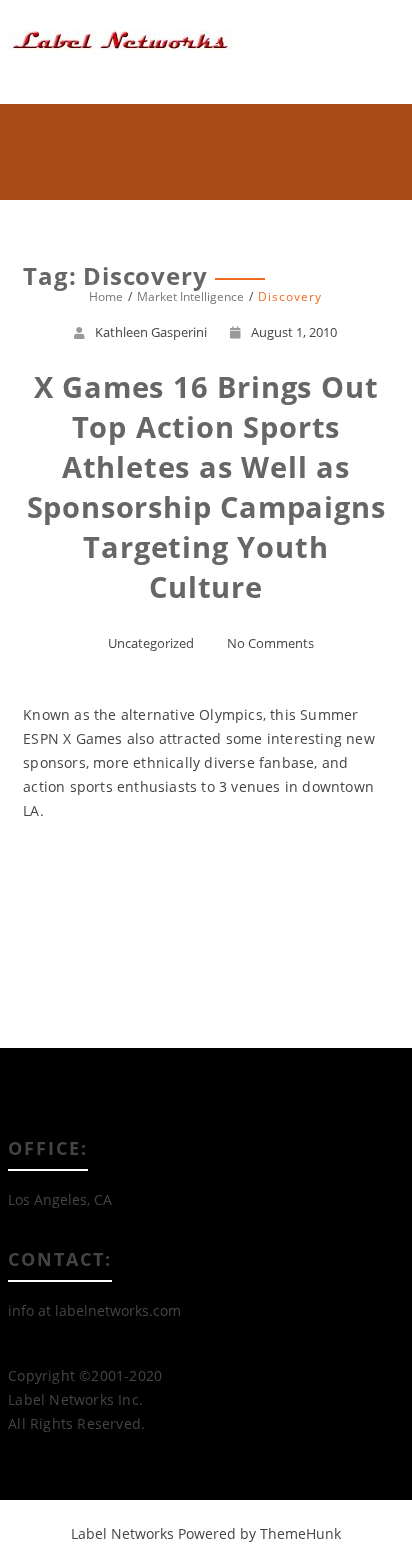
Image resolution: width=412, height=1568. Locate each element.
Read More (205, 883)
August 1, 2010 (294, 332)
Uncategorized (151, 643)
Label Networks (122, 1533)
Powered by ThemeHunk (259, 1533)
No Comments (270, 643)
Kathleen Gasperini (151, 332)
